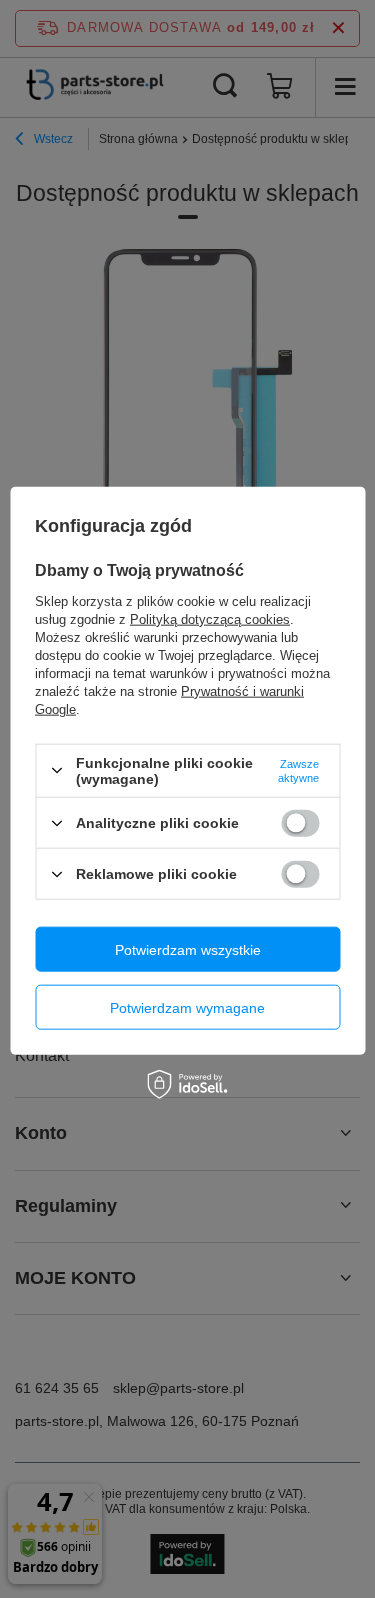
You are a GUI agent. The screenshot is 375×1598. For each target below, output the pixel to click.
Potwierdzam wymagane (187, 1007)
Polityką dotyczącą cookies (210, 618)
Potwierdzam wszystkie (188, 949)
